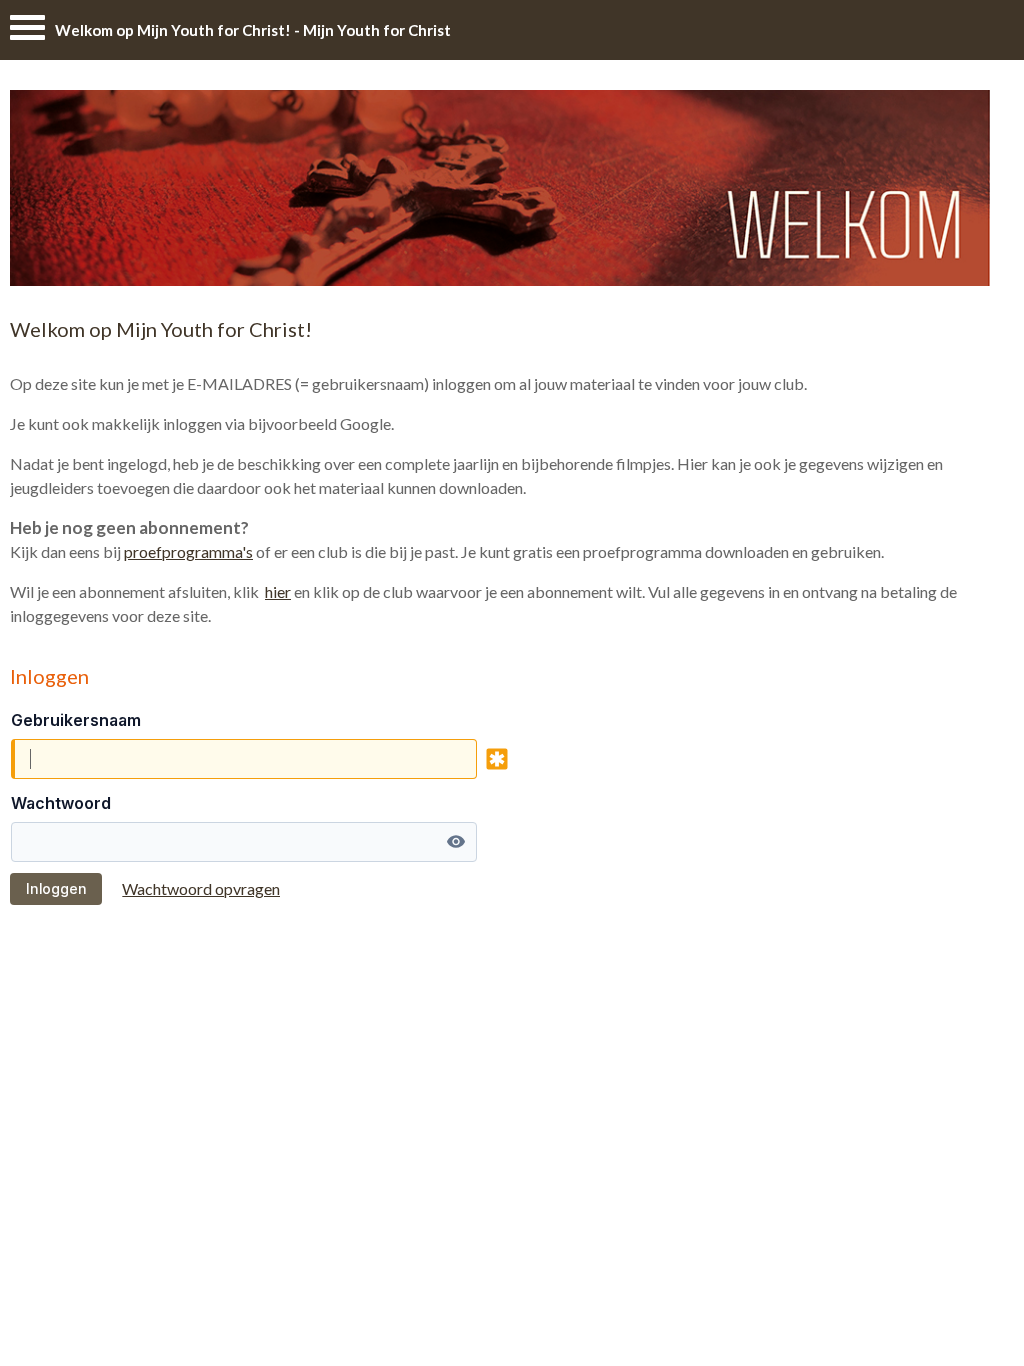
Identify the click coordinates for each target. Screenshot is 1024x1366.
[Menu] (27, 32)
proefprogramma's (188, 551)
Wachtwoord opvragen (201, 888)
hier (278, 591)
